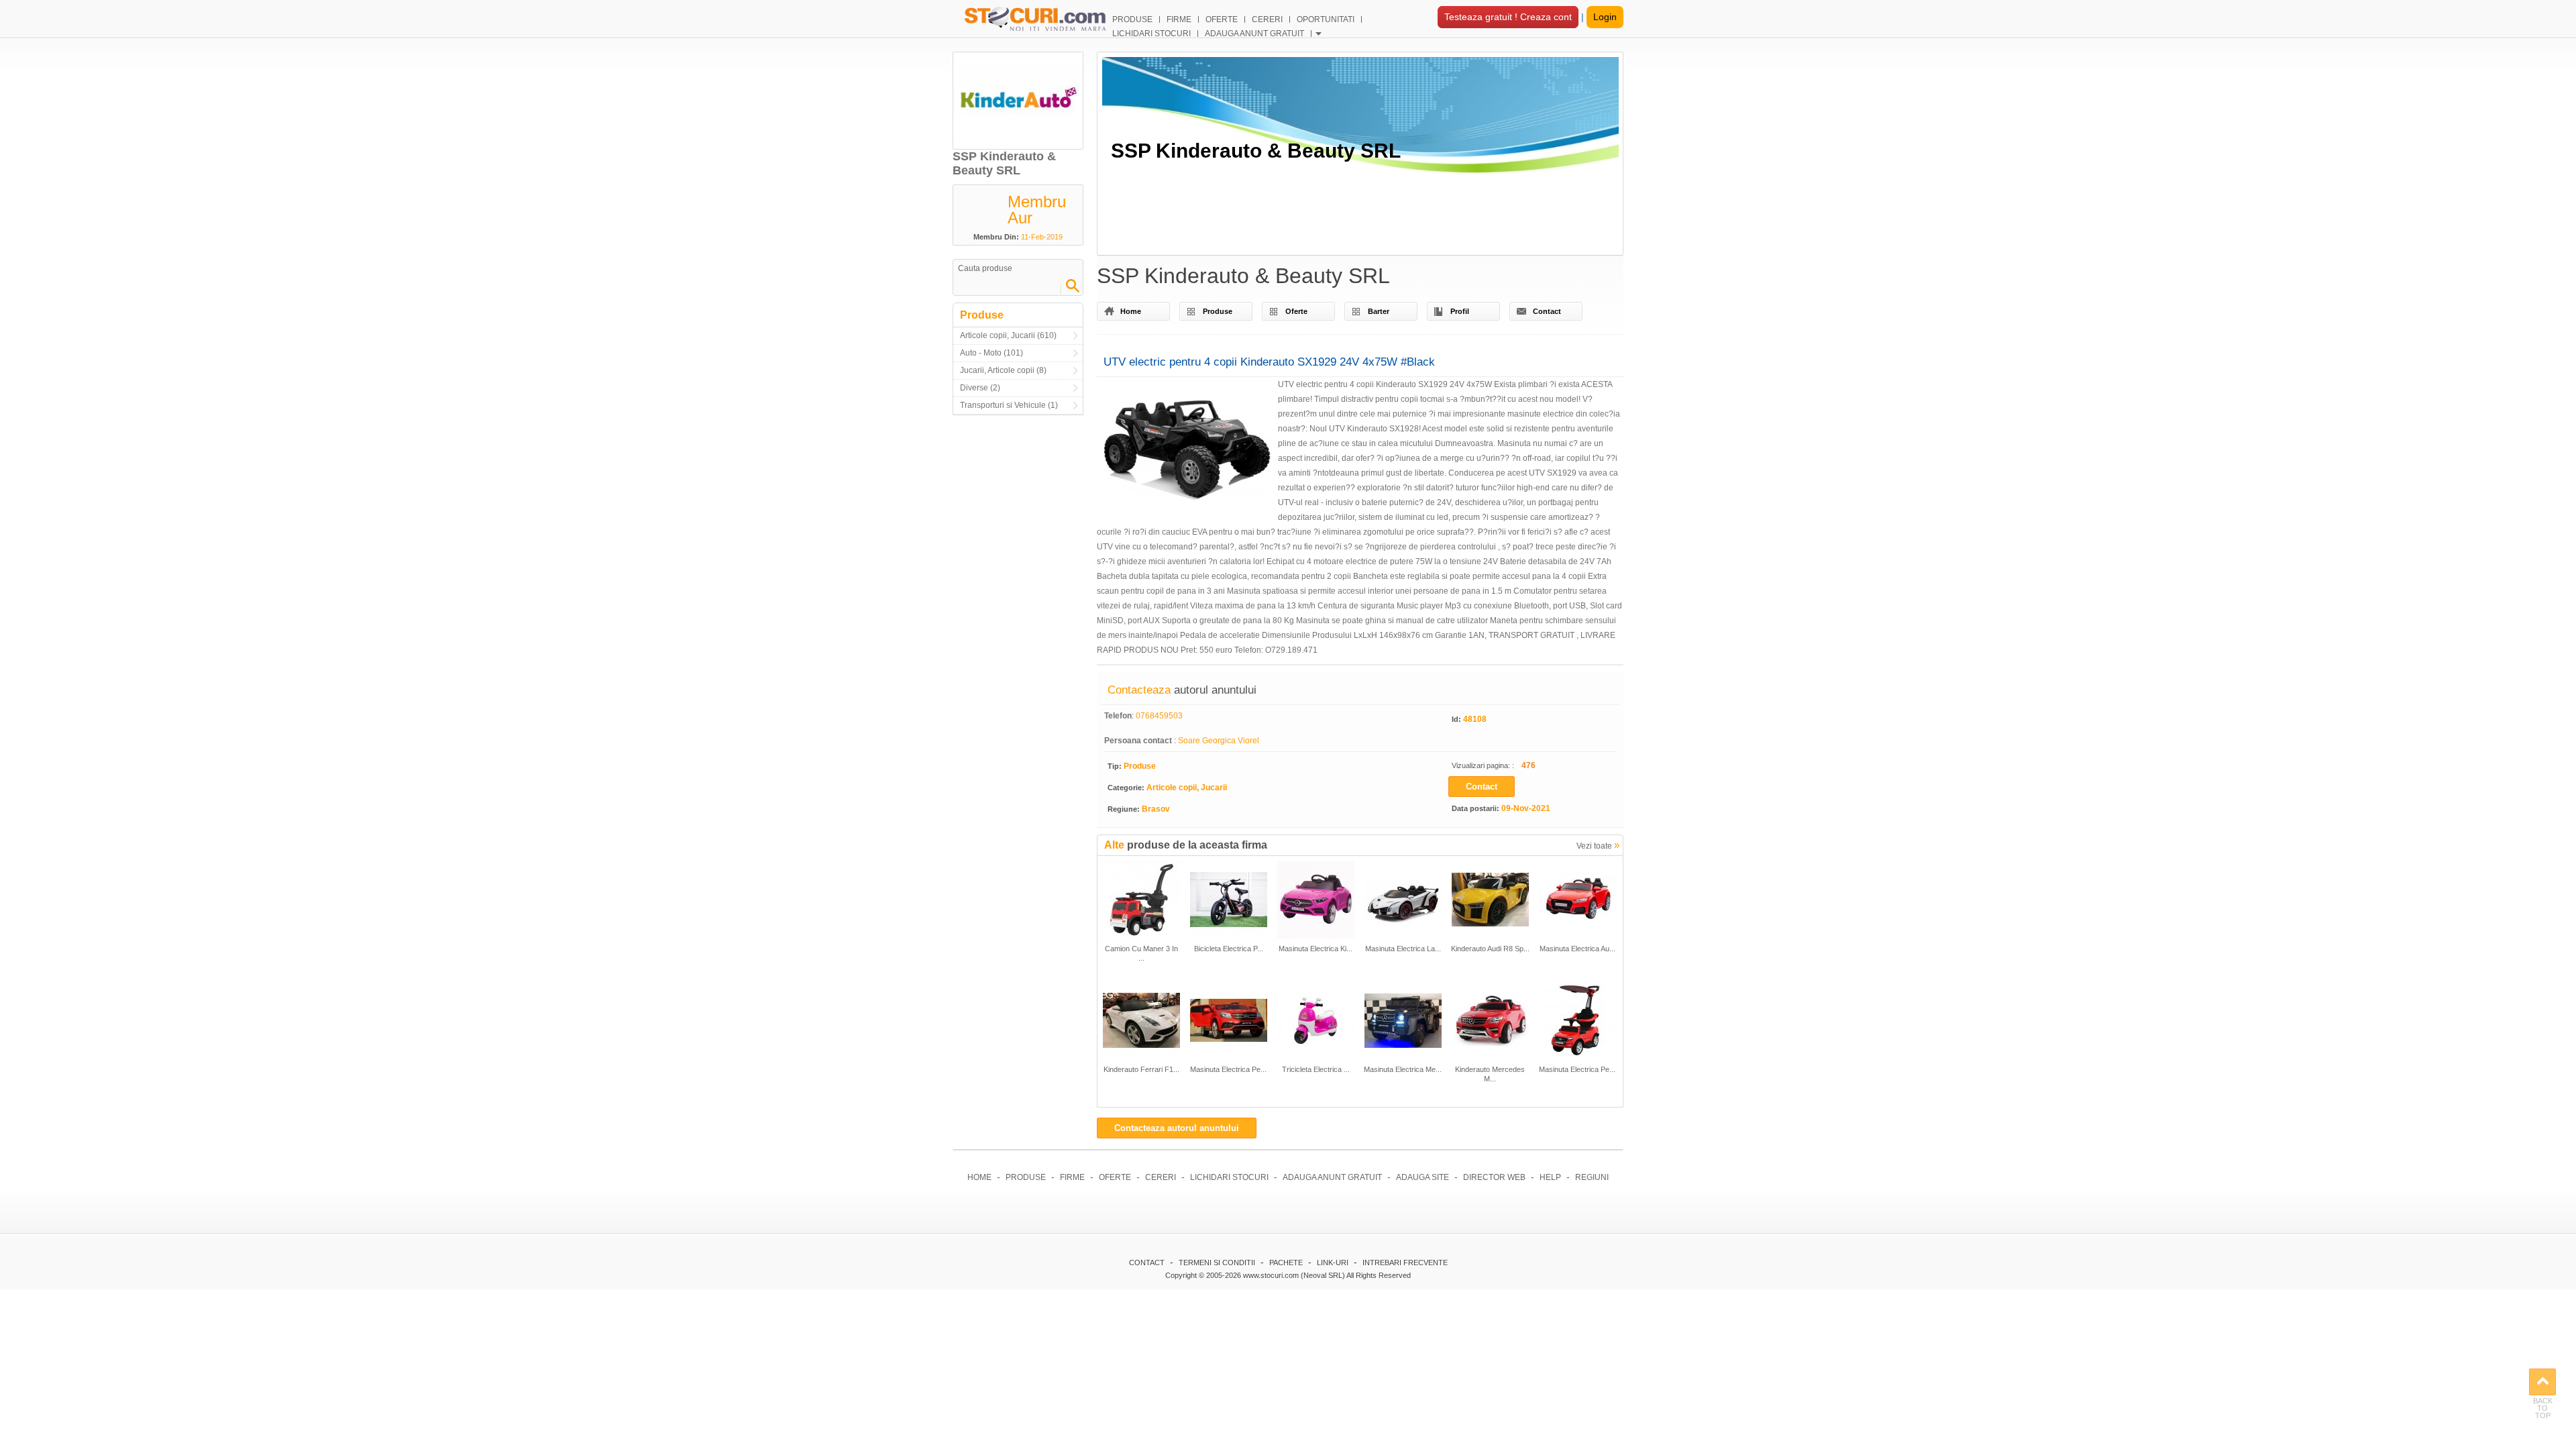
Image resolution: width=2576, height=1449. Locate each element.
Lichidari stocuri (1229, 1177)
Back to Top (2542, 1382)
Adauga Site (1423, 1177)
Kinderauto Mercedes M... (1490, 1074)
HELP (1550, 1177)
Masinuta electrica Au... (1577, 949)
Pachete (1286, 1263)
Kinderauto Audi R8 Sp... (1490, 949)
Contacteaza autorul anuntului (1177, 1128)
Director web (1494, 1177)
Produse (1218, 311)
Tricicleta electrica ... (1316, 1069)
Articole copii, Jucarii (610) (1008, 335)
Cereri (1161, 1177)
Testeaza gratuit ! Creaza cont (1508, 17)
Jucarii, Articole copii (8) (1003, 370)
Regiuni (1592, 1177)
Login (1605, 17)
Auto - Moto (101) (991, 353)
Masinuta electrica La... (1403, 949)
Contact (1547, 311)
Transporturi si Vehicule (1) (1009, 405)
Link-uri (1333, 1263)
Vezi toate (1598, 845)
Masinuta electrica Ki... (1316, 949)
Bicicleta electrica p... (1229, 949)
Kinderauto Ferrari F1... (1141, 1069)
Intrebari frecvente (1405, 1263)
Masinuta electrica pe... (1228, 1069)
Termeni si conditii (1217, 1263)
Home (1131, 311)
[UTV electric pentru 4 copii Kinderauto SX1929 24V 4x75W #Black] (1187, 445)
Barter (1379, 311)
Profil (1460, 311)
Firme (1072, 1177)
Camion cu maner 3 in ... (1141, 953)
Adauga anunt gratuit (1332, 1177)
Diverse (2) (980, 388)
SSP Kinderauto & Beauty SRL (1256, 151)
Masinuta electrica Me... (1403, 1069)
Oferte (1296, 311)
